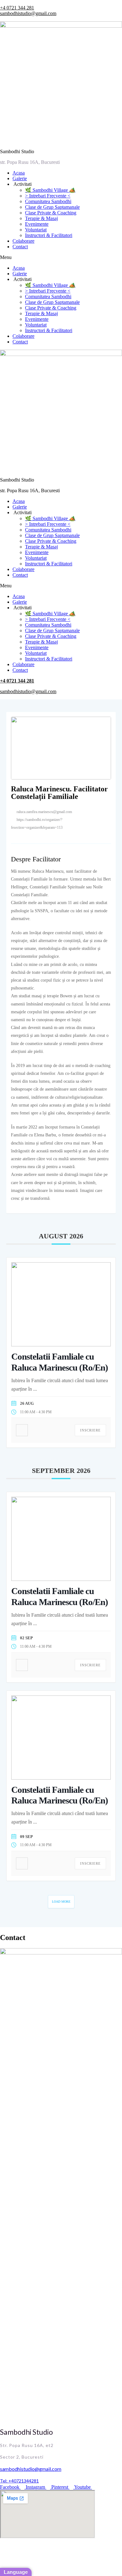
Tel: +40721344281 (19, 2481)
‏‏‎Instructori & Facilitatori (49, 235)
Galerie (20, 178)
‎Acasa (19, 173)
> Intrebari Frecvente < (48, 196)
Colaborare (23, 241)
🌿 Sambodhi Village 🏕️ (50, 190)
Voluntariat (36, 230)
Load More (61, 1902)
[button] (61, 257)
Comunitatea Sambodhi (48, 201)
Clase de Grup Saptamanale (52, 207)
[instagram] (20, 841)
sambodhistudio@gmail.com (28, 13)
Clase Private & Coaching (51, 213)
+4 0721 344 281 (17, 8)
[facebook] (14, 841)
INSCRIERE (90, 1430)
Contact (20, 247)
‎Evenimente (37, 224)
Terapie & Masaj (41, 218)
